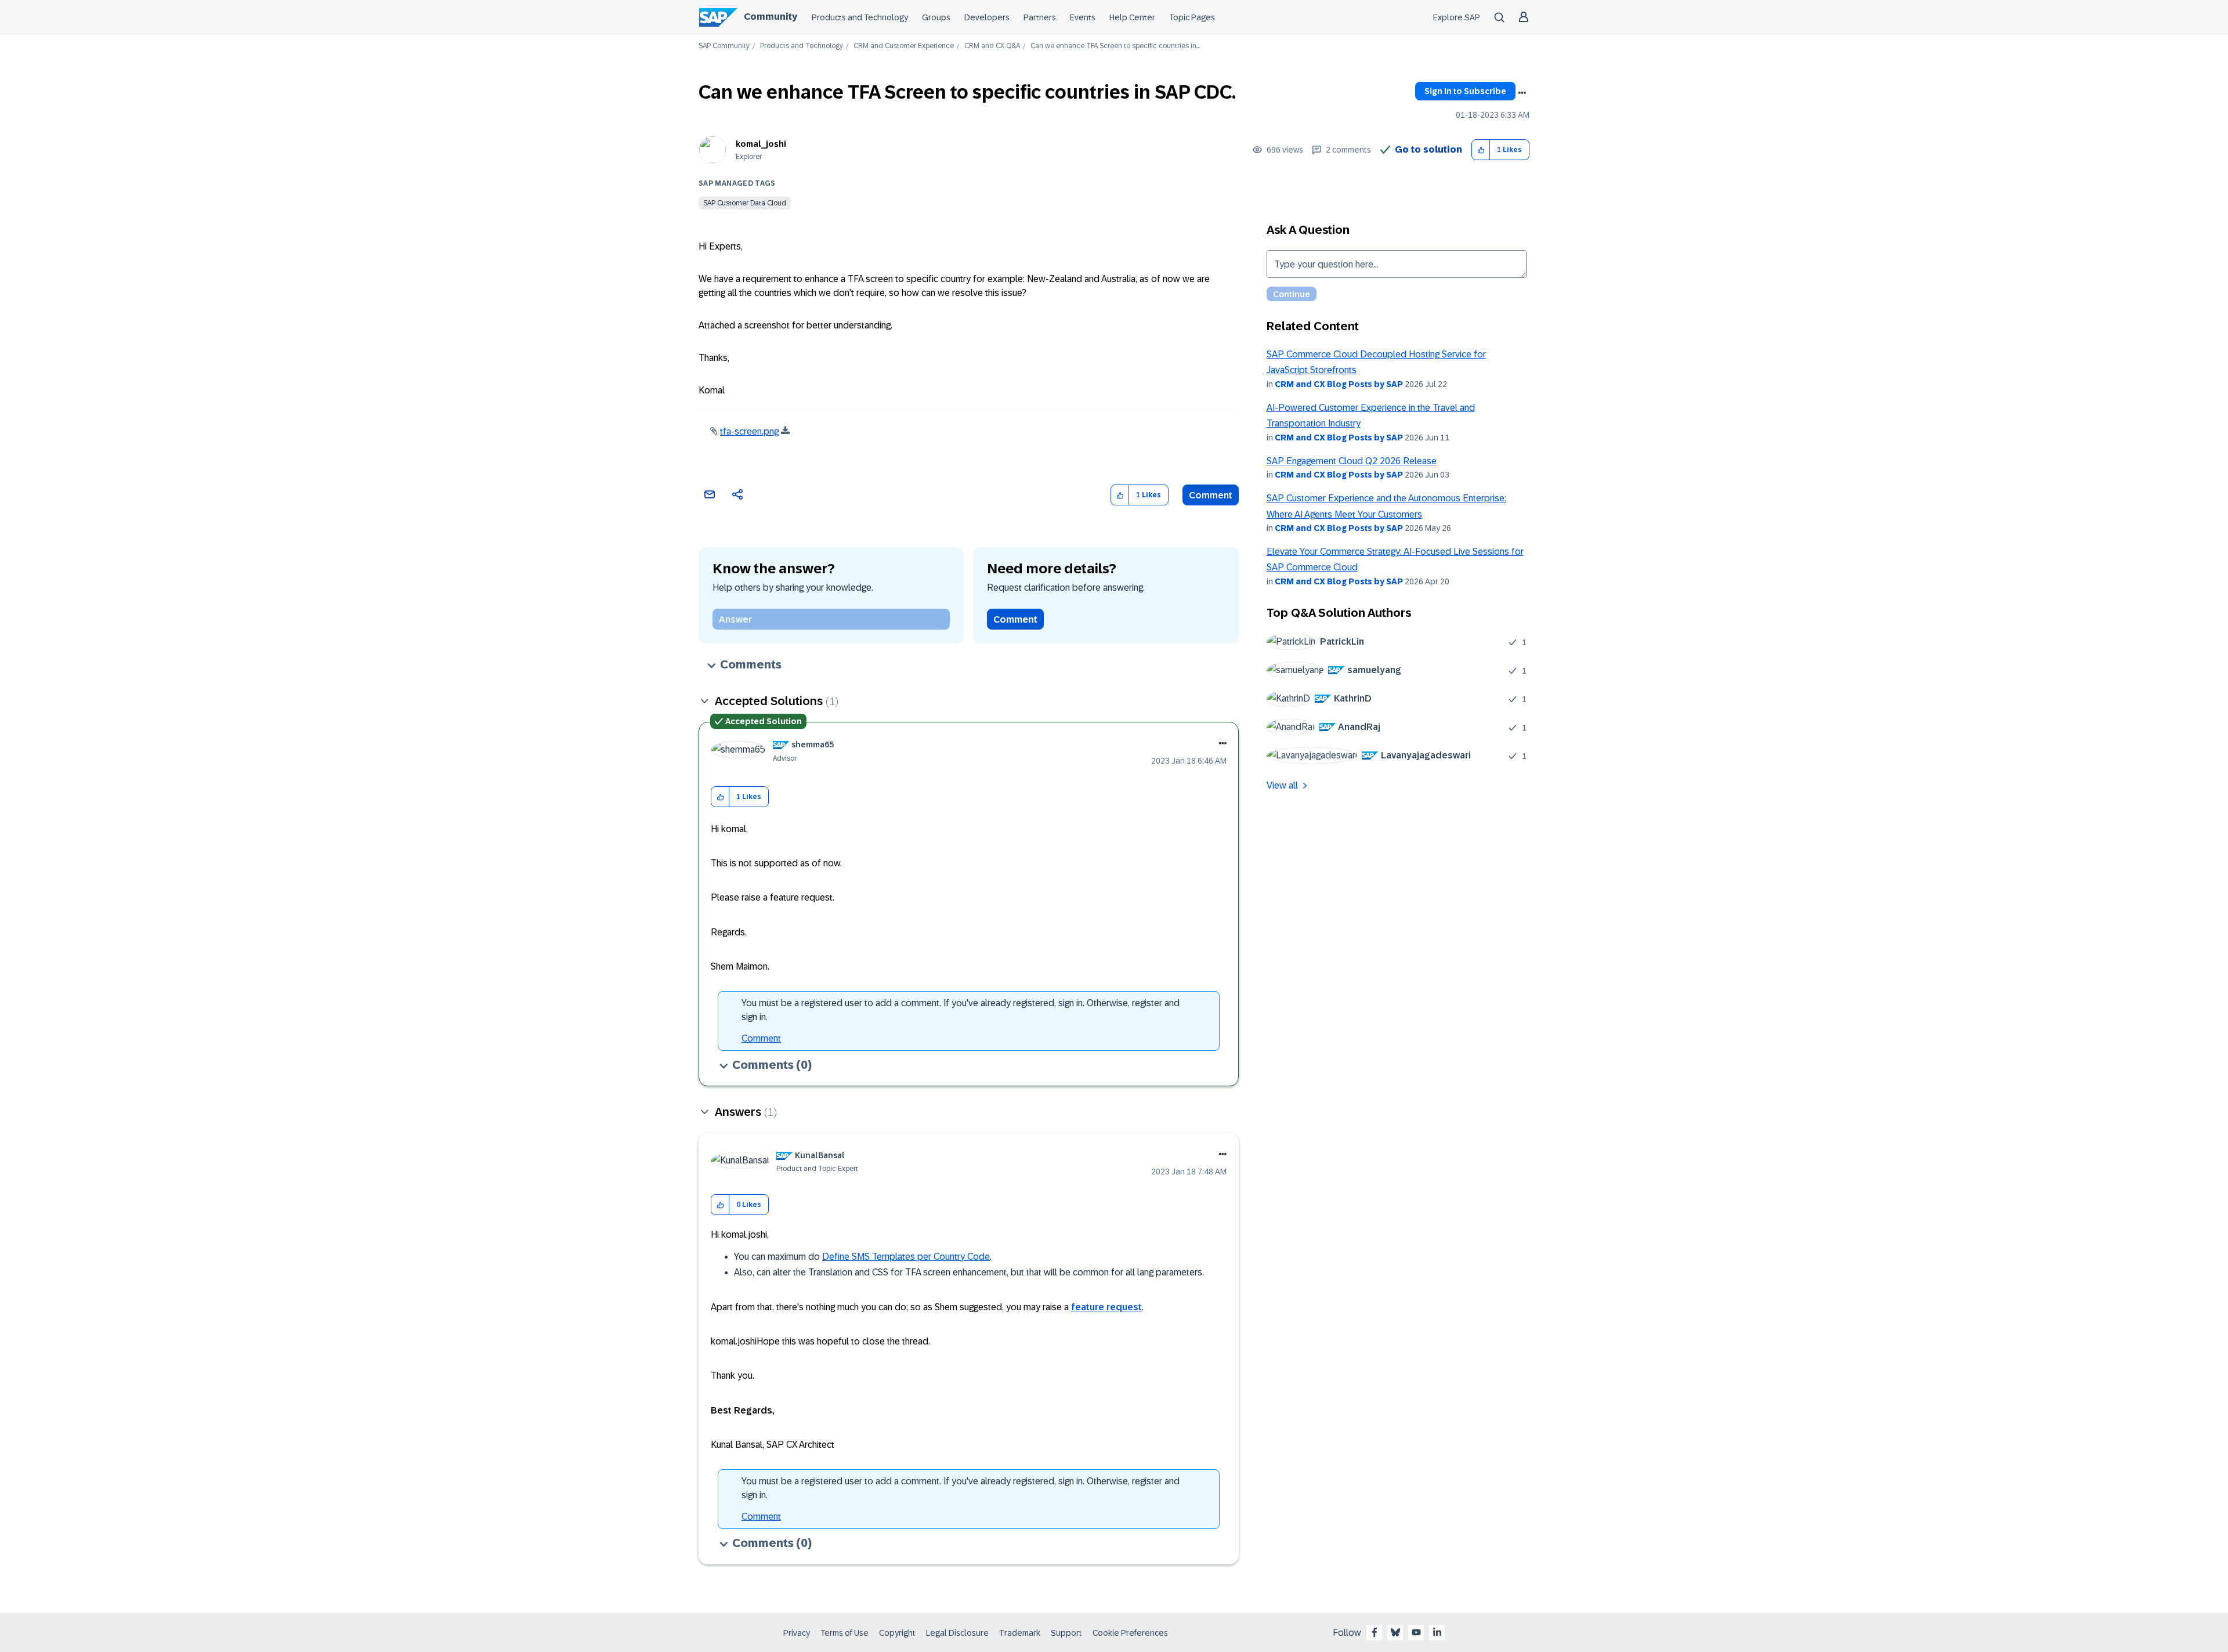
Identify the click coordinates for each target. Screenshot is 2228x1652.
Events (1083, 17)
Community (771, 17)
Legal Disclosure (957, 1633)
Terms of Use (844, 1633)
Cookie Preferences (1130, 1633)
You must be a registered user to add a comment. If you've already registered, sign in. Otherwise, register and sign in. (961, 1010)
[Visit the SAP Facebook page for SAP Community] (1375, 1632)
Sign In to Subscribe (1465, 91)
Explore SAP (1457, 17)
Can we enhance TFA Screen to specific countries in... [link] (1115, 46)
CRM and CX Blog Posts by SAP (1339, 384)
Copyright (897, 1633)
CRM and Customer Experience (904, 46)
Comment (1211, 495)
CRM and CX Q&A (992, 46)
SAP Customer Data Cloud (745, 203)
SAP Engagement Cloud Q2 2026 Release (1352, 461)
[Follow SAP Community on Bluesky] (1395, 1632)
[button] (1481, 150)
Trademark (1020, 1633)
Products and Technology (860, 17)
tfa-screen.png (749, 431)
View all (1282, 785)
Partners (1040, 17)
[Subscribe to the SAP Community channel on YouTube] (1416, 1632)
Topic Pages (1192, 17)
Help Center (1132, 17)
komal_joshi (761, 144)
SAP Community (724, 46)
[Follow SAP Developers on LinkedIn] (1437, 1632)
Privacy (797, 1633)
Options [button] (1522, 93)
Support (1066, 1633)
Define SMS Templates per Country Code (906, 1257)
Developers (987, 17)
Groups (936, 17)
